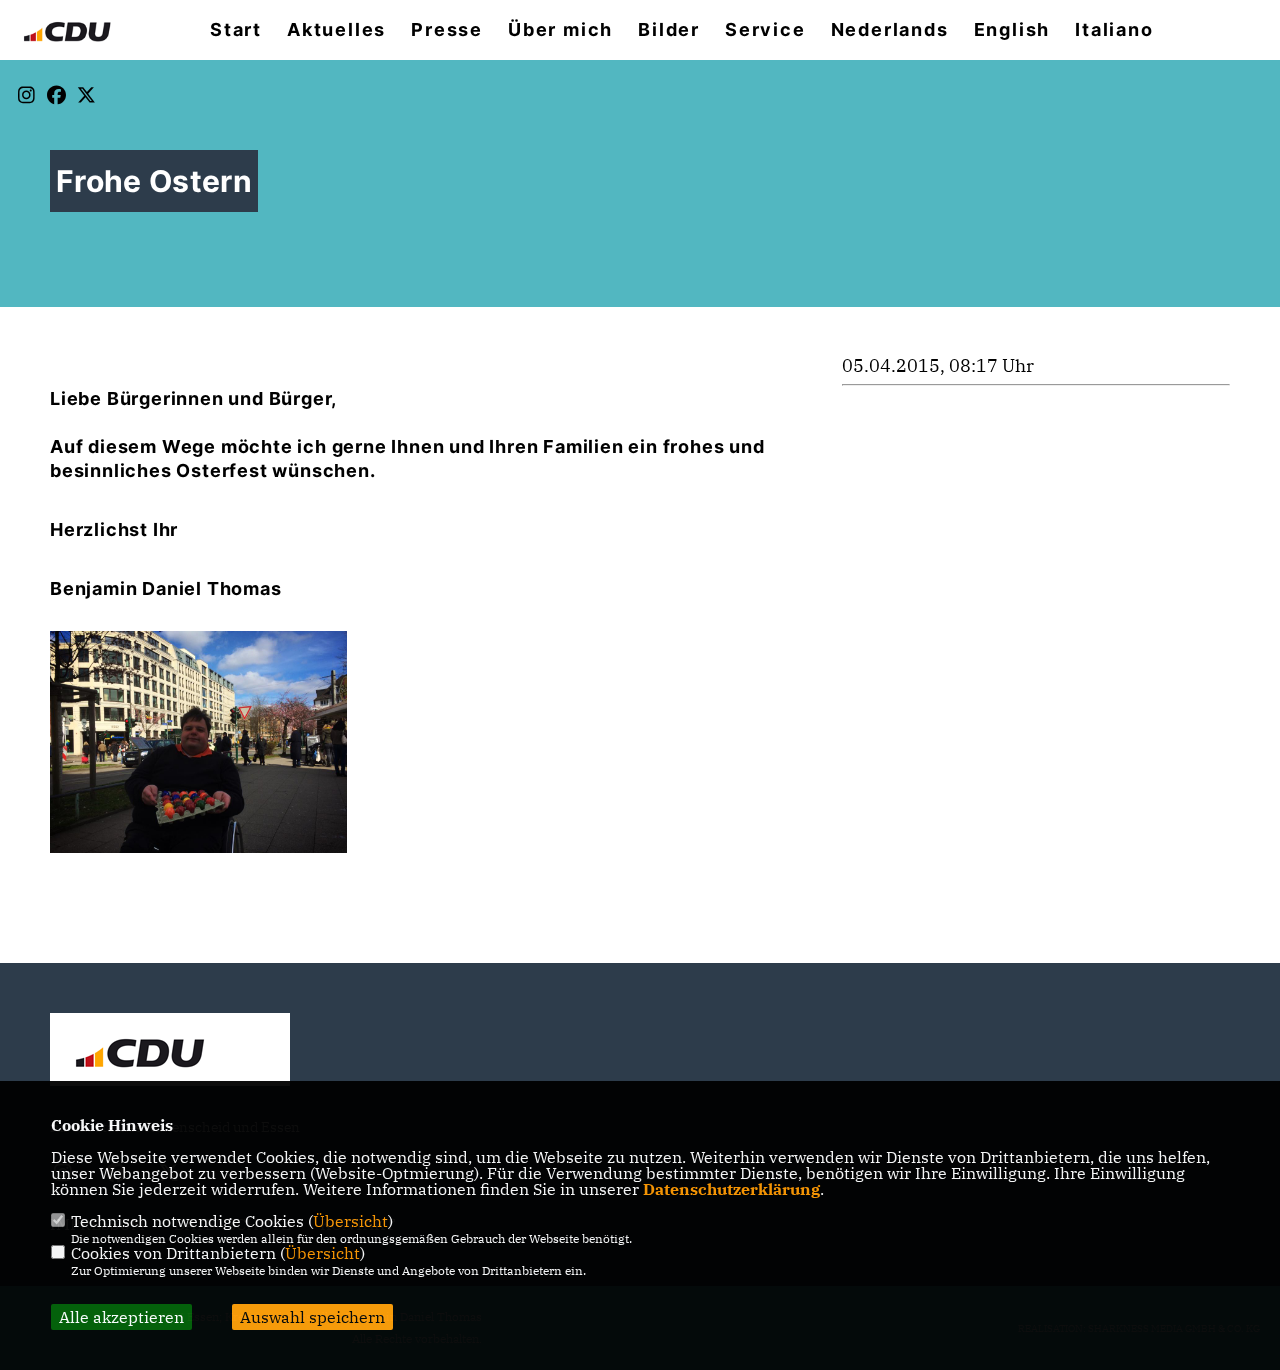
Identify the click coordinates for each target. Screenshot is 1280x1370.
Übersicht (350, 1221)
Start (236, 30)
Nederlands (890, 30)
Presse (447, 30)
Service (765, 30)
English (1012, 30)
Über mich (560, 30)
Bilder (669, 30)
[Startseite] (170, 1052)
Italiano (1114, 30)
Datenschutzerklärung (731, 1189)
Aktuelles (336, 30)
